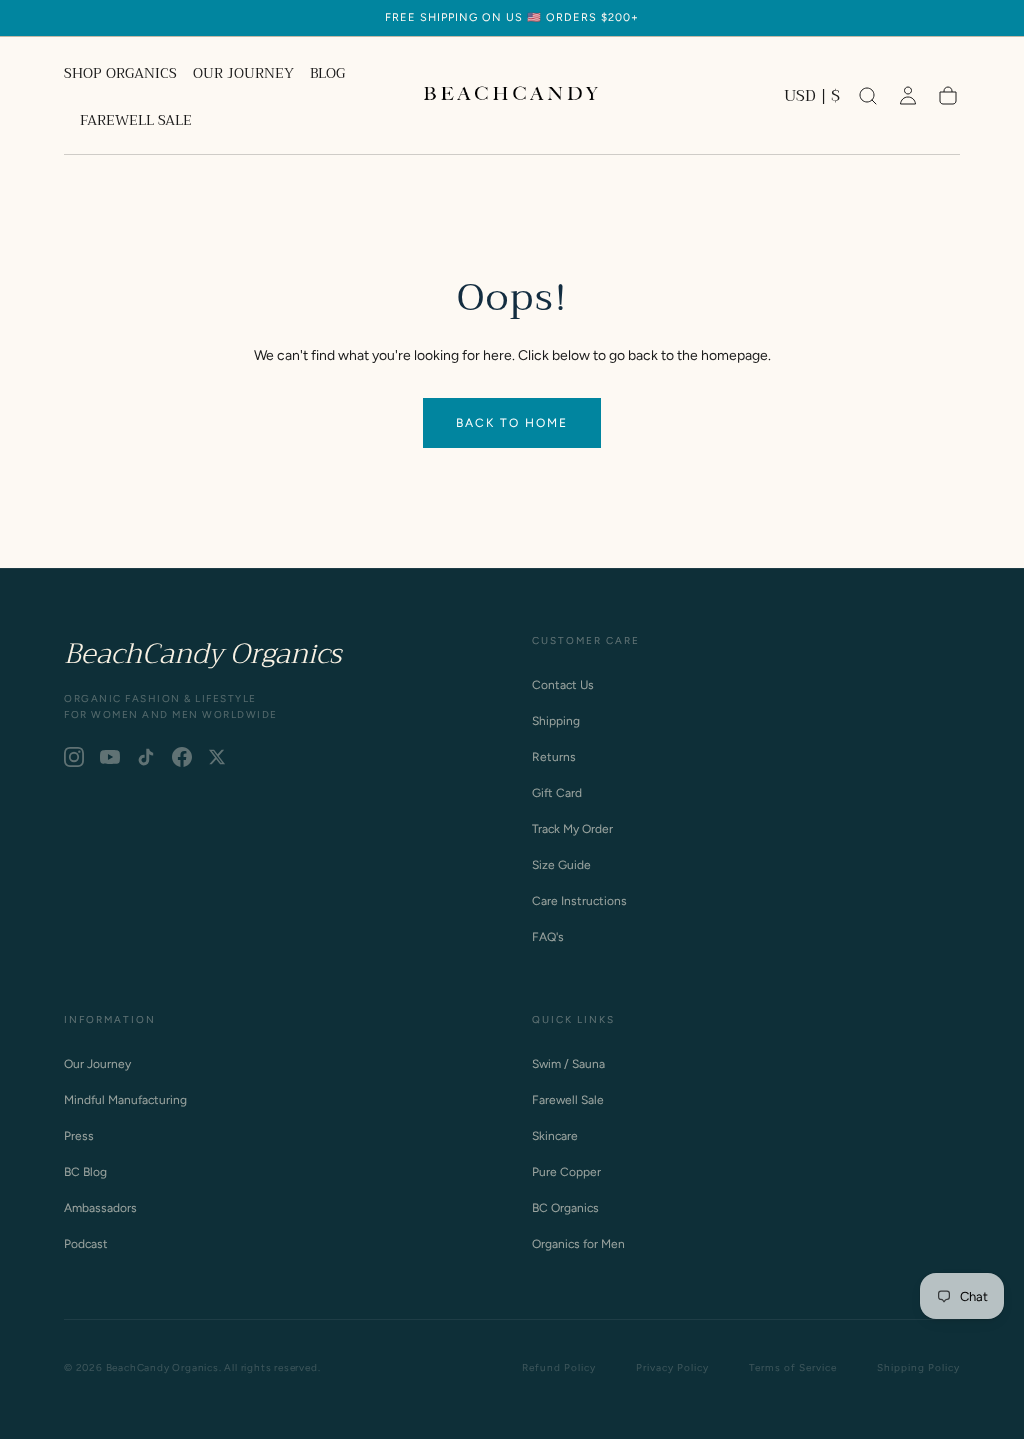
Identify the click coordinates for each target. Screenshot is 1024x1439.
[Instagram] (74, 757)
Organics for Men (578, 1244)
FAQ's (548, 937)
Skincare (555, 1136)
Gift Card (557, 793)
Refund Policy (559, 1367)
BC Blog (85, 1172)
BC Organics (565, 1208)
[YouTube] (110, 757)
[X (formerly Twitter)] (217, 757)
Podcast (86, 1244)
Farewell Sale (568, 1100)
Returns (554, 757)
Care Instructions (579, 901)
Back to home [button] (512, 423)
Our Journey (97, 1064)
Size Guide (561, 865)
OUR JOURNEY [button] (243, 75)
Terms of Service (793, 1367)
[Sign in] (908, 96)
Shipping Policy (918, 1367)
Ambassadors (100, 1208)
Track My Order (572, 829)
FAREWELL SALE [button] (136, 122)
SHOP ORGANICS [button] (120, 75)
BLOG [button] (327, 75)
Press (79, 1136)
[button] (812, 99)
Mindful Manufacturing (125, 1100)
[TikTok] (146, 757)
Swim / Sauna (568, 1064)
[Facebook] (182, 757)
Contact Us (563, 685)
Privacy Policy (672, 1367)
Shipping (556, 721)
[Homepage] (512, 96)
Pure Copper (566, 1172)
